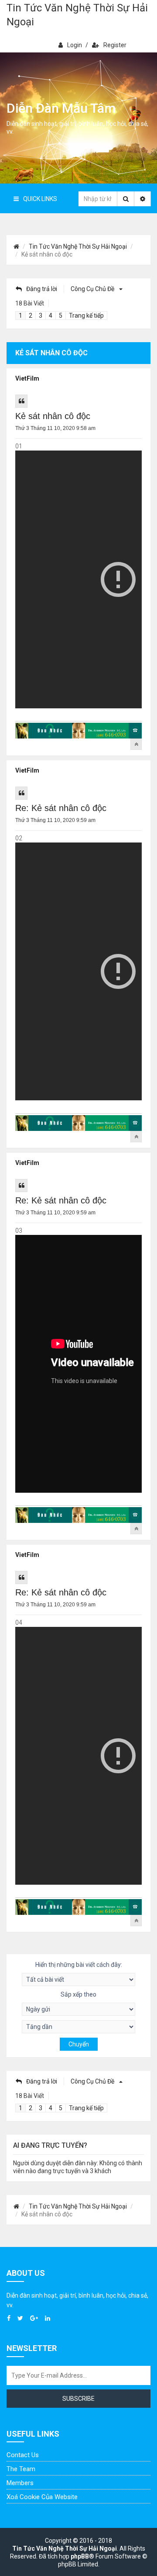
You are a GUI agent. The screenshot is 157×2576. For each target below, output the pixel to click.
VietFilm (27, 378)
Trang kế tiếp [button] (86, 315)
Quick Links (40, 199)
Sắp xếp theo (78, 1994)
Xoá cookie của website (42, 2497)
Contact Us (23, 2455)
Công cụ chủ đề (93, 289)
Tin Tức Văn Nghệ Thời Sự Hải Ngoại (77, 15)
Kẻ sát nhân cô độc (53, 416)
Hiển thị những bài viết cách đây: (79, 1965)
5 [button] (61, 315)
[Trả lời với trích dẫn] (21, 401)
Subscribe (78, 2399)
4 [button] (51, 315)
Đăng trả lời (42, 289)
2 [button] (31, 315)
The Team (21, 2469)
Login (75, 45)
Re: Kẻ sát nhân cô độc (61, 808)
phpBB (80, 2556)
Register (115, 45)
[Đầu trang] (136, 744)
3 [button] (41, 315)
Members (20, 2483)
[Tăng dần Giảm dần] (78, 2027)
